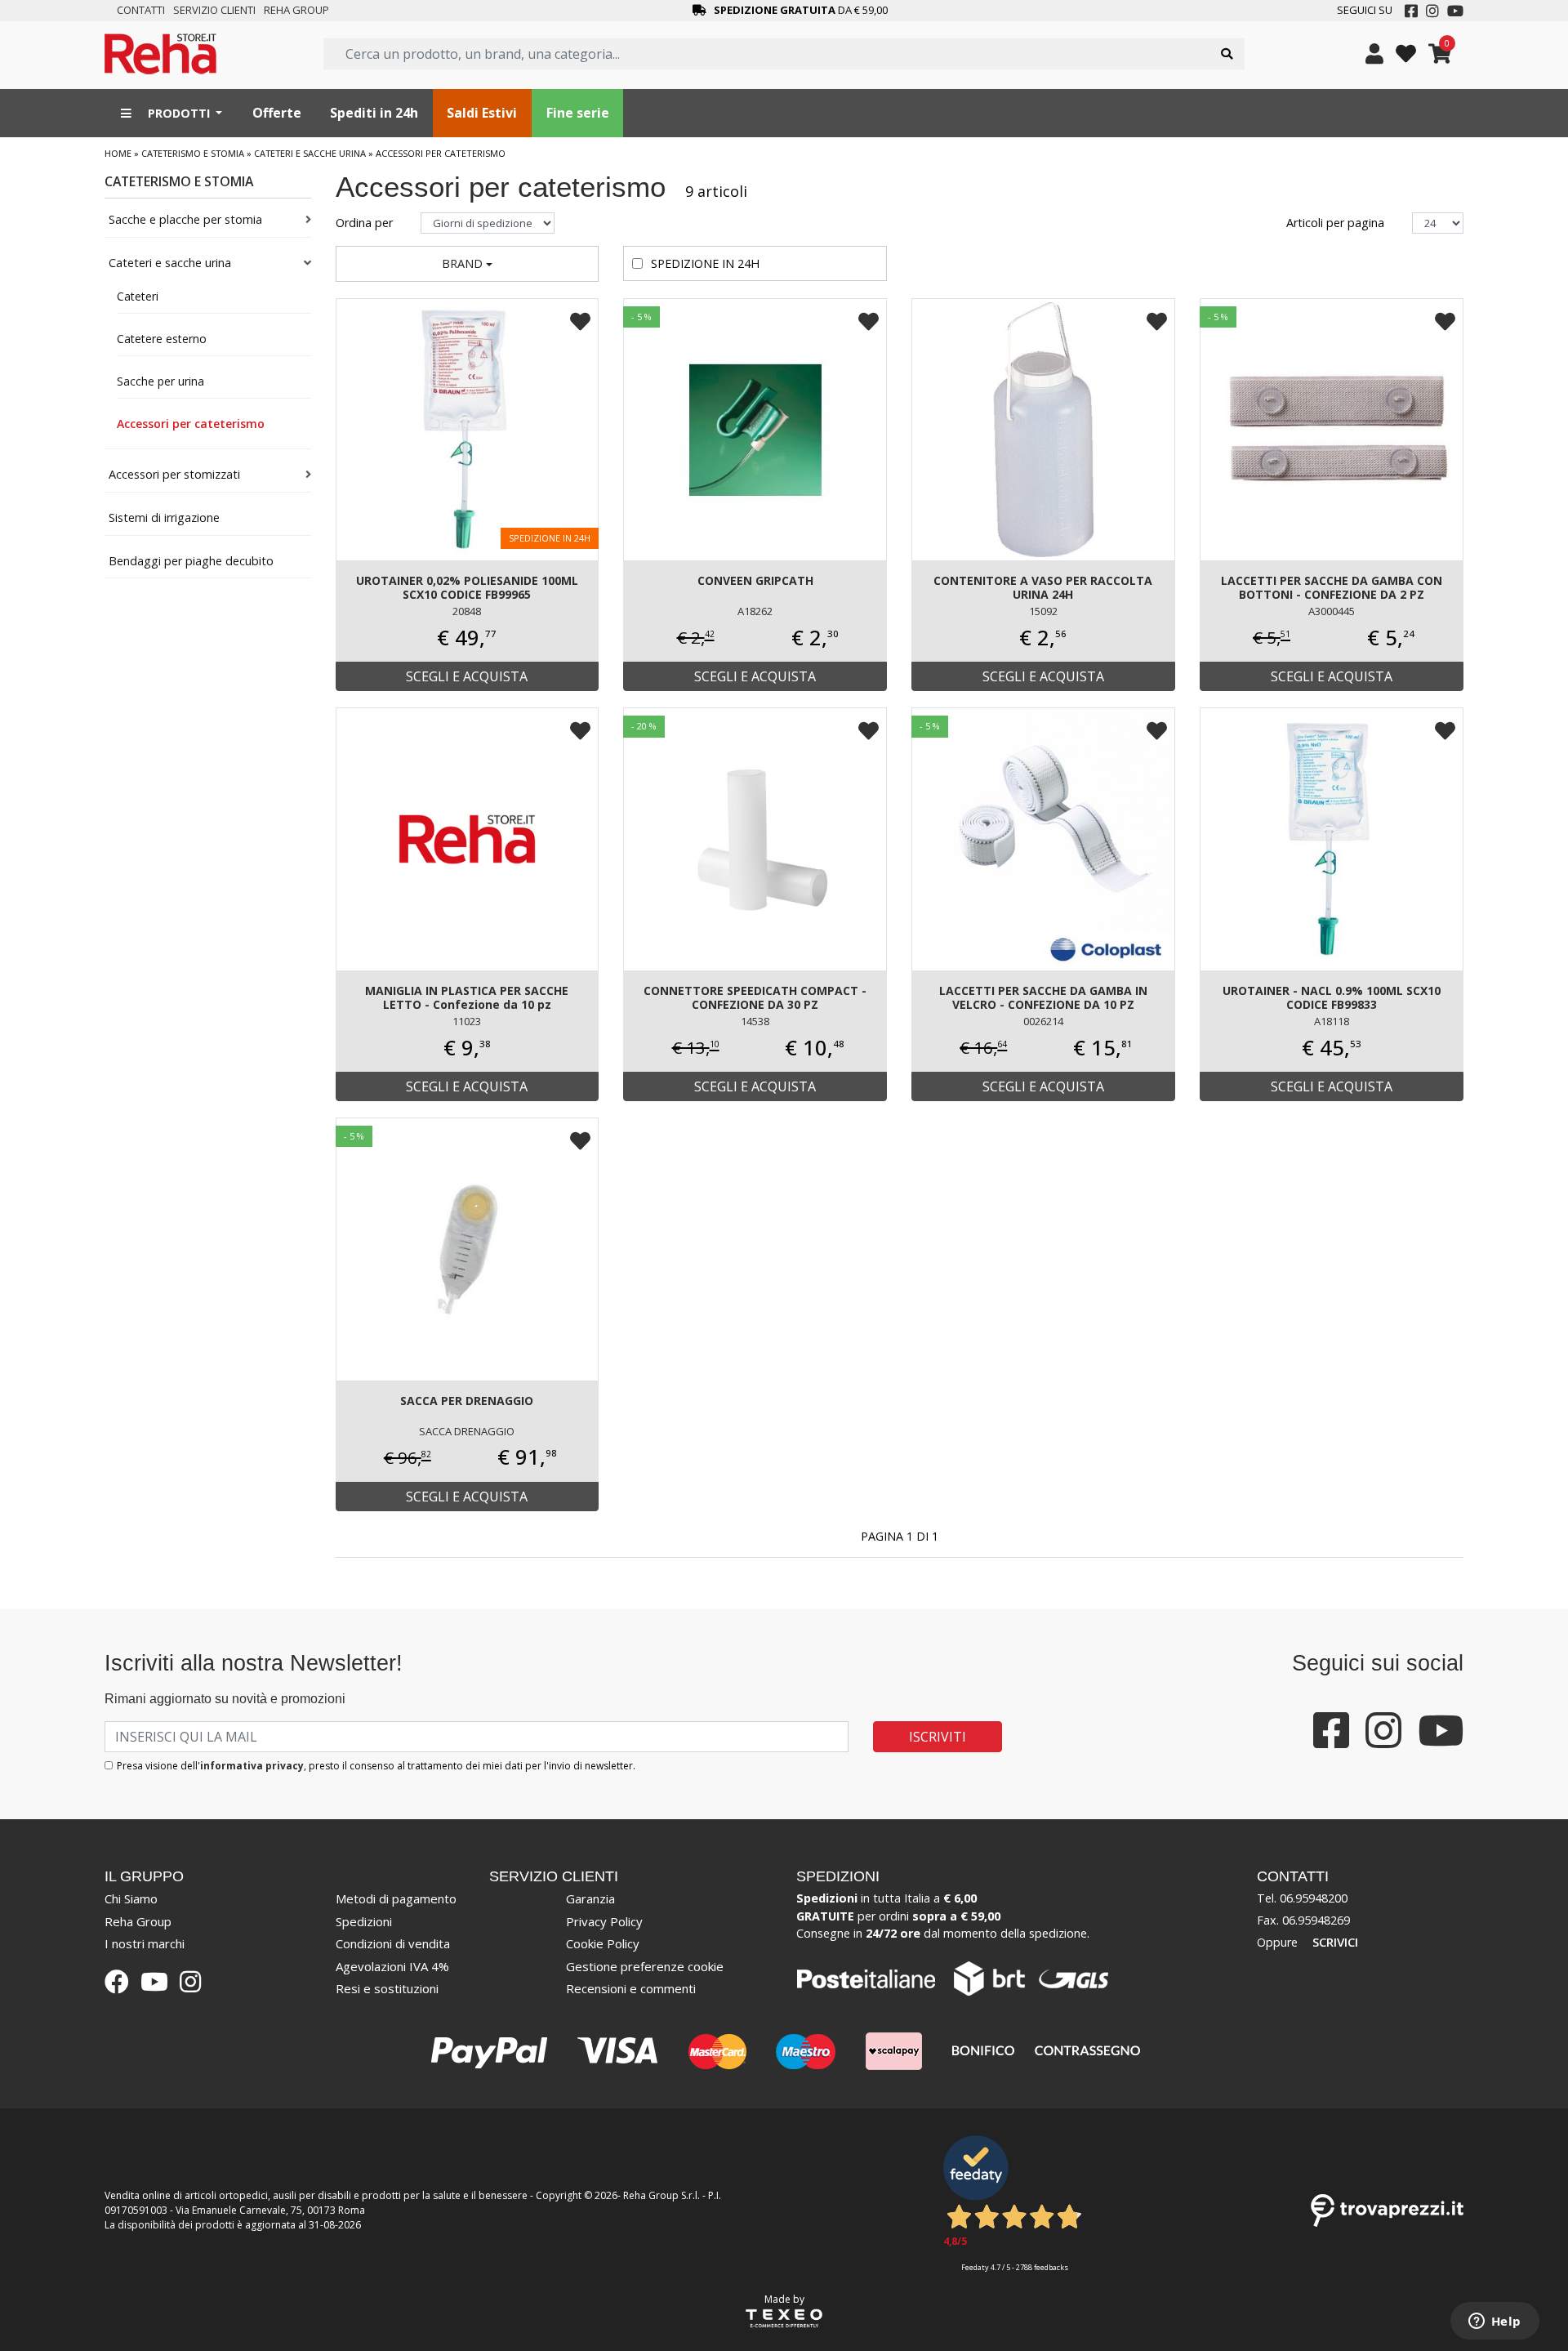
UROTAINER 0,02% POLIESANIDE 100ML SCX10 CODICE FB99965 (467, 587)
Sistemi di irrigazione (164, 517)
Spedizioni (364, 1921)
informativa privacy (252, 1766)
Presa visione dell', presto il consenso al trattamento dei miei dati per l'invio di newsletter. (376, 1766)
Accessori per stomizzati (174, 474)
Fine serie (578, 113)
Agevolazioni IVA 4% (392, 1966)
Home (118, 153)
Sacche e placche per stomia (185, 219)
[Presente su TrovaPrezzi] (1387, 2209)
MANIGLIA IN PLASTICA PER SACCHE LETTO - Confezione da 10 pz (467, 997)
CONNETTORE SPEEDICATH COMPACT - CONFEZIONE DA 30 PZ (755, 997)
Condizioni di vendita (393, 1943)
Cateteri (138, 296)
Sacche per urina (160, 381)
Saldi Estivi (482, 113)
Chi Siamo (131, 1898)
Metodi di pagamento (396, 1898)
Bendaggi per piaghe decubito (191, 561)
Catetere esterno (162, 339)
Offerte (277, 113)
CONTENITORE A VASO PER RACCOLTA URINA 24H (1043, 587)
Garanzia (590, 1898)
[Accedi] (1374, 54)
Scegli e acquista (467, 676)
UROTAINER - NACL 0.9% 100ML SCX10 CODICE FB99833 (1332, 997)
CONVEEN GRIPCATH (755, 580)
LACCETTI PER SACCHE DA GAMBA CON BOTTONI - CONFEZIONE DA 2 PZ (1332, 587)
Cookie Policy (603, 1943)
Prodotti (179, 113)
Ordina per (366, 223)
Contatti (141, 10)
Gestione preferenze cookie (645, 1966)
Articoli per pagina (1337, 223)
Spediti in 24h (374, 113)
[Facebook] (1411, 11)
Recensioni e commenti (631, 1988)
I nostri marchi (145, 1943)
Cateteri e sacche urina (310, 153)
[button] (468, 264)
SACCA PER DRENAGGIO (467, 1401)
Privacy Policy (604, 1921)
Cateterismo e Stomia (193, 153)
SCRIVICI (1335, 1942)
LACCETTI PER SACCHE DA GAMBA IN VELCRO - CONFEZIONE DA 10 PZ (1043, 997)
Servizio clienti (214, 10)
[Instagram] (1432, 11)
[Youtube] (1455, 11)
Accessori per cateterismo (191, 424)
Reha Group (296, 10)
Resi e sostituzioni (387, 1988)
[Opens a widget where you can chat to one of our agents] (1494, 2322)
